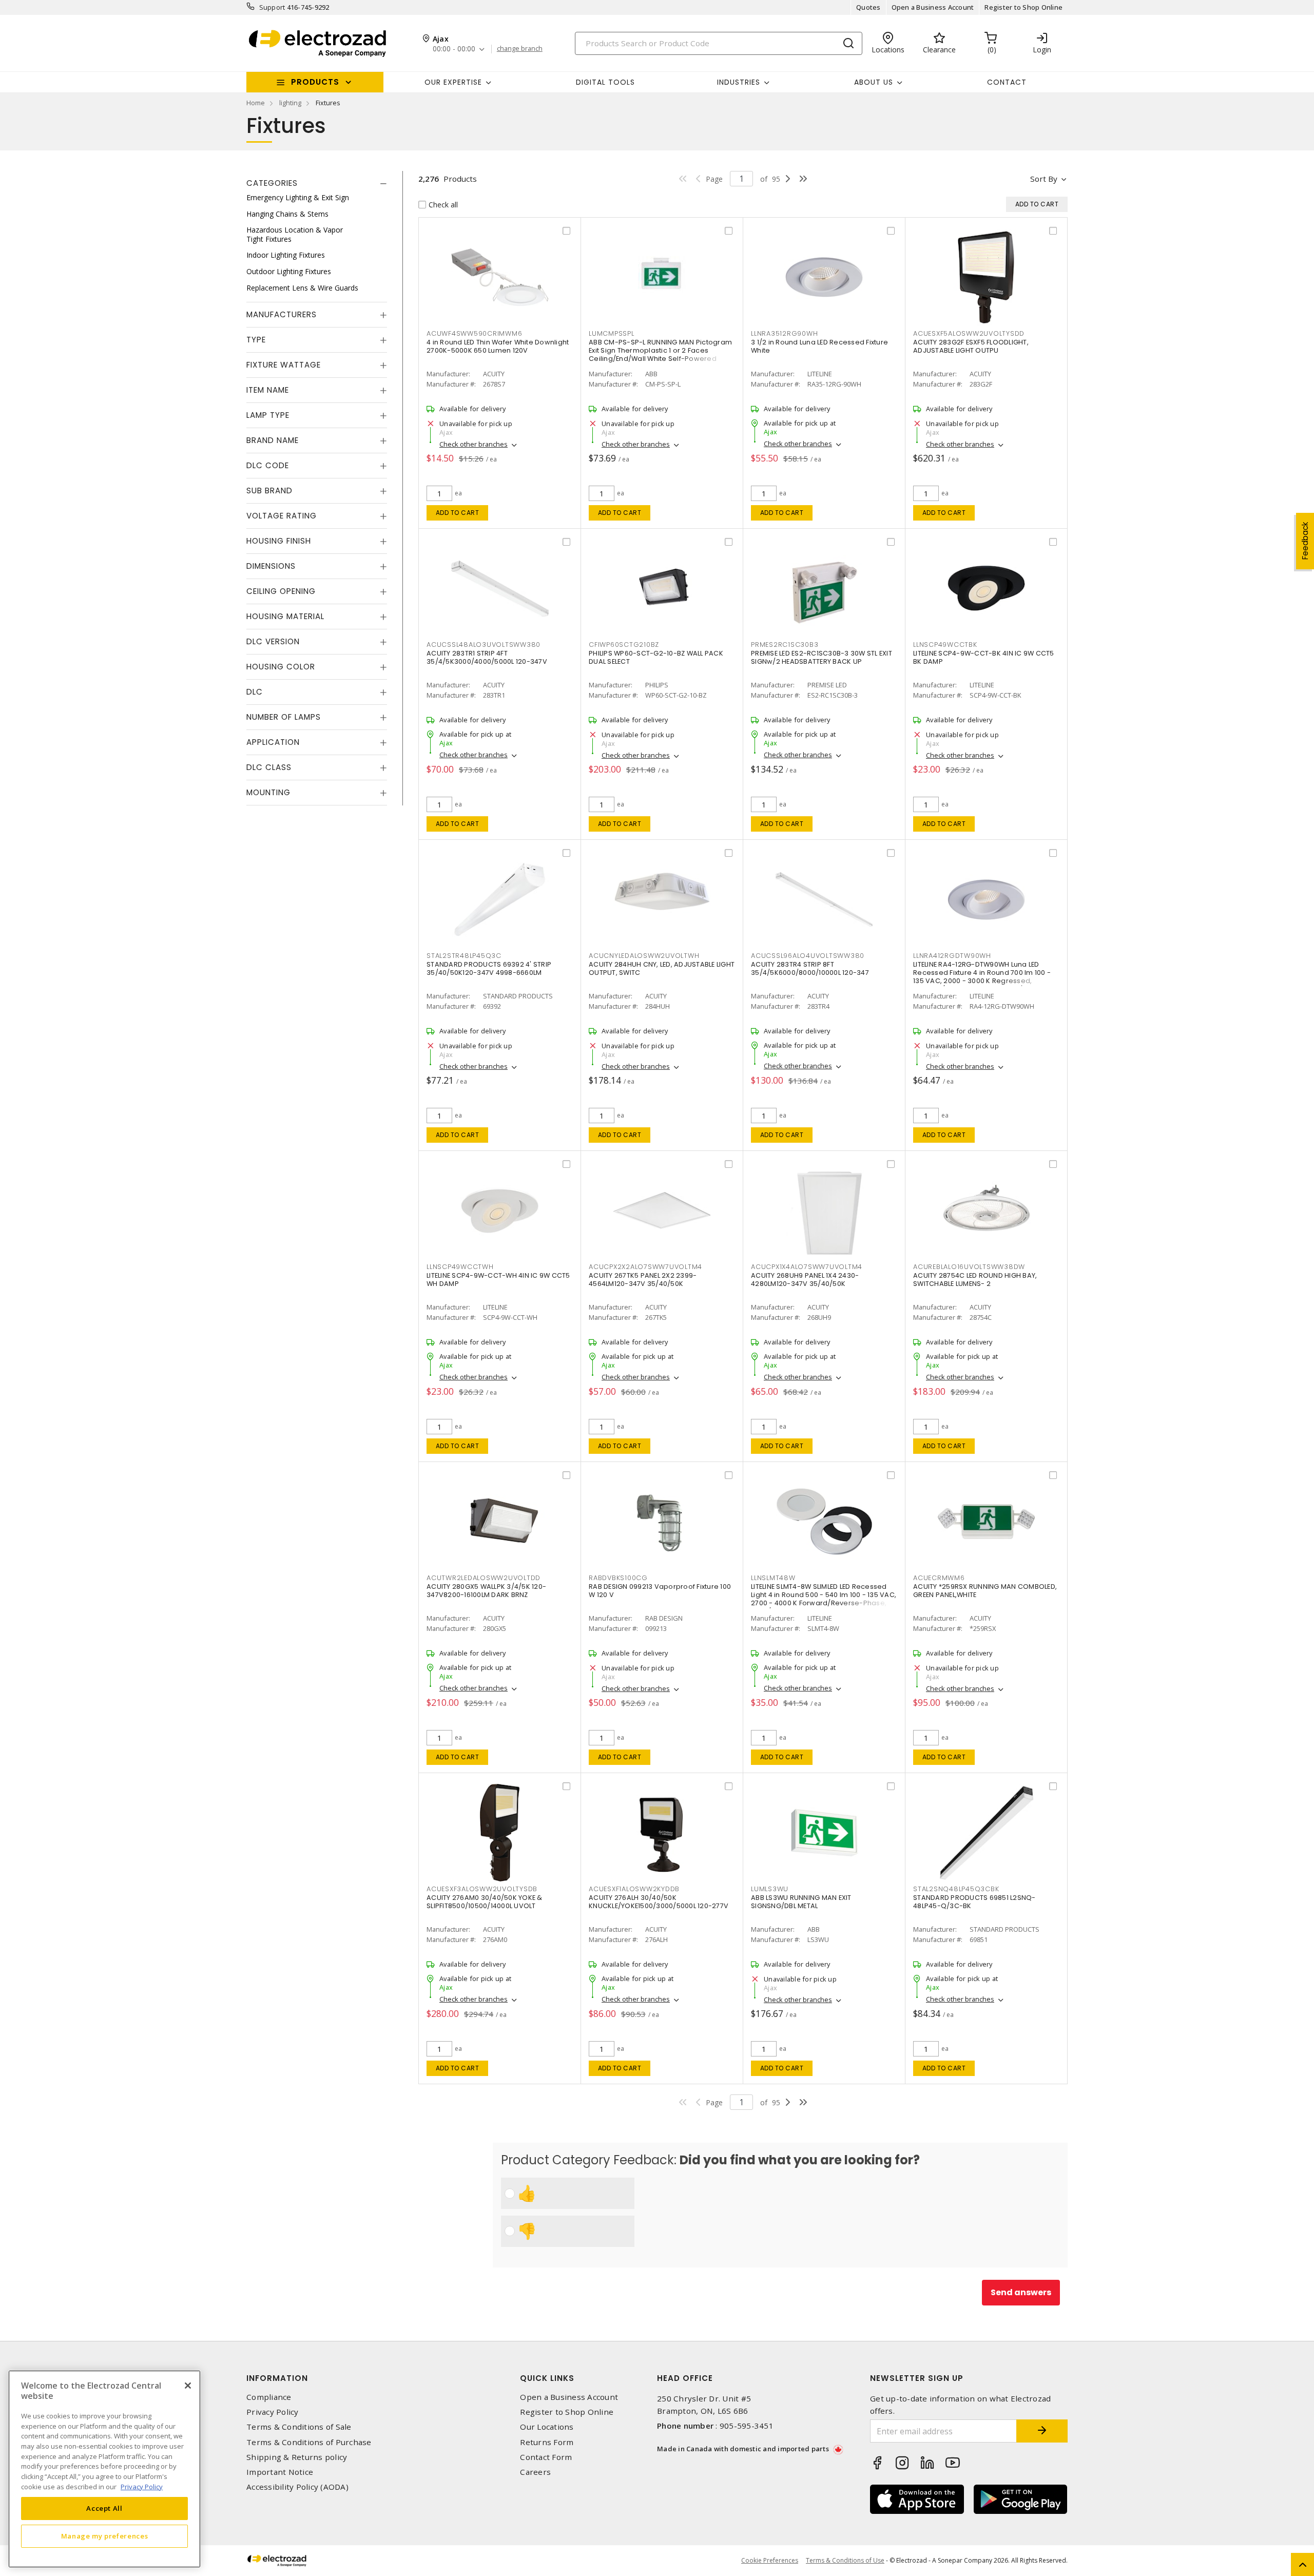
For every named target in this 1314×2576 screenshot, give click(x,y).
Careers (535, 2472)
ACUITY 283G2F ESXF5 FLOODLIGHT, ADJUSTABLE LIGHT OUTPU (971, 346)
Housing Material (285, 616)
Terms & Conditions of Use (845, 2560)
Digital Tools (605, 82)
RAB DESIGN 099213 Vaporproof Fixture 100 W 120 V (660, 1591)
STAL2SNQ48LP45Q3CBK (956, 1889)
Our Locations (547, 2427)
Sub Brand (269, 491)
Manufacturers (282, 314)
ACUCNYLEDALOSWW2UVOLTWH (644, 956)
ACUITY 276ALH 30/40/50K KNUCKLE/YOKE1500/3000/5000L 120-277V (659, 1902)
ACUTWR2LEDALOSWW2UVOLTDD (484, 1578)
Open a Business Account (933, 7)
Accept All (104, 2508)
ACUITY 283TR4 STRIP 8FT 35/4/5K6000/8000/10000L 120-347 (810, 968)
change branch (520, 49)
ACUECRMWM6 (939, 1578)
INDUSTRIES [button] (739, 82)
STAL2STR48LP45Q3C (464, 956)
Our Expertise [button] (453, 82)
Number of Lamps (284, 717)
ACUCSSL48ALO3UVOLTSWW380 (484, 645)
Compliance (269, 2397)
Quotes (868, 7)
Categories (272, 183)
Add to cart (458, 513)
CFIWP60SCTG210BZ (624, 645)
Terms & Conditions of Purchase (309, 2442)
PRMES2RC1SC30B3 (785, 645)
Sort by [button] (1044, 179)
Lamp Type (268, 415)
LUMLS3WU (770, 1889)
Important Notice (280, 2472)
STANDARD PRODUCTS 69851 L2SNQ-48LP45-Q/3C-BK (974, 1902)
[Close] (188, 2386)
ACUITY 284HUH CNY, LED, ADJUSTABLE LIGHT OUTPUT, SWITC (662, 968)
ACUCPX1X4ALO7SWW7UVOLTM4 (807, 1267)
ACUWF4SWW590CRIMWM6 (474, 333)
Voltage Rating (282, 516)
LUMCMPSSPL (612, 333)
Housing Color (281, 667)
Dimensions (271, 566)
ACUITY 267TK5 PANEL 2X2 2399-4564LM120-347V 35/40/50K (643, 1280)
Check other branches (474, 444)
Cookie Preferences (770, 2561)
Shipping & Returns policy (297, 2457)
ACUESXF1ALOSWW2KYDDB (634, 1889)
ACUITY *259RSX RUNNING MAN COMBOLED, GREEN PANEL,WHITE (985, 1591)
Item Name (268, 390)
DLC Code (268, 465)
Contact (1007, 82)
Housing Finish (279, 541)
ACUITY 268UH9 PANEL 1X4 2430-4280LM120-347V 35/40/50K (805, 1280)
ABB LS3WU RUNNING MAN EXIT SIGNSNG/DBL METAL (801, 1902)
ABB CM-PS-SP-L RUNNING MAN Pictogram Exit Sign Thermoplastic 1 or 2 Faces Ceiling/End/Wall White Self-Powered (660, 350)
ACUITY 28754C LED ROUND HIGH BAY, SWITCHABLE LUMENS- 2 (975, 1280)
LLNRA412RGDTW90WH (952, 956)
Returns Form (547, 2442)
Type (256, 340)
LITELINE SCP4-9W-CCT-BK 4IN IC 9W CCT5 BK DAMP (984, 657)
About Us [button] (874, 82)
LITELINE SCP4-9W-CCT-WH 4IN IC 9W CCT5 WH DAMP (498, 1280)
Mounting (268, 792)
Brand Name (273, 440)
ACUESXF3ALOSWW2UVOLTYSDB (482, 1889)
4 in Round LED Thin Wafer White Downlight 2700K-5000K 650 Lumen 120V (498, 346)
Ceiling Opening (281, 591)
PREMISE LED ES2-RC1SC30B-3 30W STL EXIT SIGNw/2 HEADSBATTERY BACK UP (822, 657)
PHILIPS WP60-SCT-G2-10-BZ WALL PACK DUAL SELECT (656, 657)
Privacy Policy (273, 2412)
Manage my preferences (105, 2536)
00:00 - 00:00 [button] (454, 49)
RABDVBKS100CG (618, 1578)
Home (256, 103)
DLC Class (269, 767)
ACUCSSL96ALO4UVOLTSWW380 (808, 956)
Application (273, 742)
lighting (290, 103)
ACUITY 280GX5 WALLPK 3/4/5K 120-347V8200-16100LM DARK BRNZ (486, 1591)
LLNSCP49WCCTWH (460, 1267)
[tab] (317, 183)
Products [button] (315, 82)
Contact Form (546, 2457)
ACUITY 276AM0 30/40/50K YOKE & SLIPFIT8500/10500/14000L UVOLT (485, 1902)
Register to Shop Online (1023, 7)
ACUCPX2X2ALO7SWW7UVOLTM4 (645, 1267)
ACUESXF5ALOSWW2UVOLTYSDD (969, 333)
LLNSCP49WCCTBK (945, 645)
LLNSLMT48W (773, 1578)
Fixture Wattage (284, 365)
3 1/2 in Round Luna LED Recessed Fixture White (819, 346)
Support (272, 7)
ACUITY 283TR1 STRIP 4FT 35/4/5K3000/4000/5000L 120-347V (487, 657)
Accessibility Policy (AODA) (297, 2487)
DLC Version (273, 641)
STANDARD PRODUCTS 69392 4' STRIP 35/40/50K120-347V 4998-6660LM (489, 968)
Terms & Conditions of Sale (299, 2427)
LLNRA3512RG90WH (784, 333)
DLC (255, 692)
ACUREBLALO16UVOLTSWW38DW (969, 1267)
